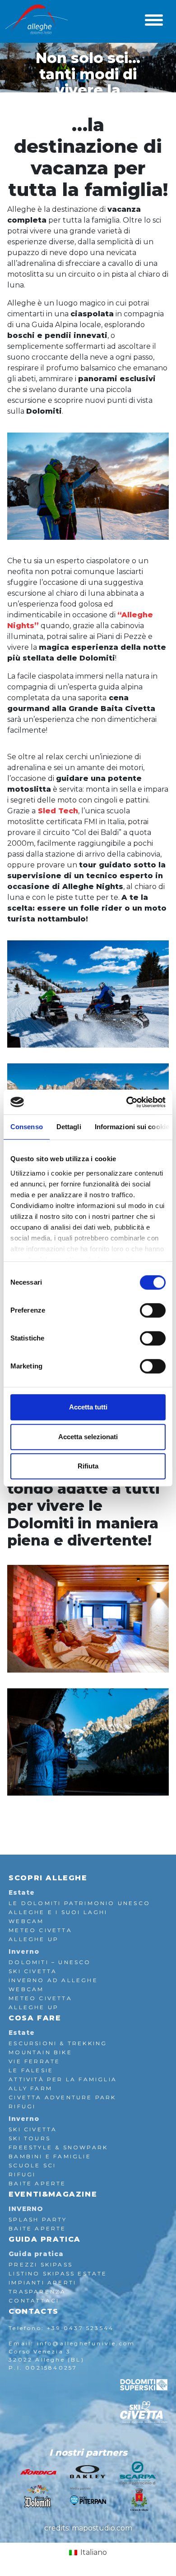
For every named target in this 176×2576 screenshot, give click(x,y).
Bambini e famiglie (50, 2156)
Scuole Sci (32, 2165)
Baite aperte (37, 2228)
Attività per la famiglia (63, 2079)
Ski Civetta (33, 1971)
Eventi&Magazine (53, 2194)
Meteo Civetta (40, 1930)
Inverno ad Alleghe (53, 1980)
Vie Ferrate (34, 2061)
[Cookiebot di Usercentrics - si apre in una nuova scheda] (127, 1102)
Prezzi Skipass (41, 2264)
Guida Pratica (45, 2239)
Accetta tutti (88, 1407)
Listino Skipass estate (58, 2273)
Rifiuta (88, 1466)
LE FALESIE (31, 2070)
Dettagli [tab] (69, 1127)
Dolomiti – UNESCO (50, 1962)
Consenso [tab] (27, 1127)
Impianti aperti (42, 2282)
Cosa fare (35, 2018)
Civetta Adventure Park (62, 2097)
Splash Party (38, 2219)
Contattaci (34, 2300)
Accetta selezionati (88, 1437)
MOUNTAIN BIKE (40, 2052)
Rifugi (22, 2106)
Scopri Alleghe (48, 1878)
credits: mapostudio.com (88, 2528)
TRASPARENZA (37, 2291)
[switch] (153, 1310)
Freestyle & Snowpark (58, 2147)
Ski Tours (30, 2138)
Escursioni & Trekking (58, 2043)
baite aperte (37, 2183)
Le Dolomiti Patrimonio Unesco (79, 1903)
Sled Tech (57, 811)
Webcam (26, 1921)
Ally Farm (30, 2088)
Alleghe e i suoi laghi (58, 1912)
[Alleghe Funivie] (37, 20)
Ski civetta (33, 2129)
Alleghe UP (34, 1939)
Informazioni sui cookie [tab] (132, 1127)
